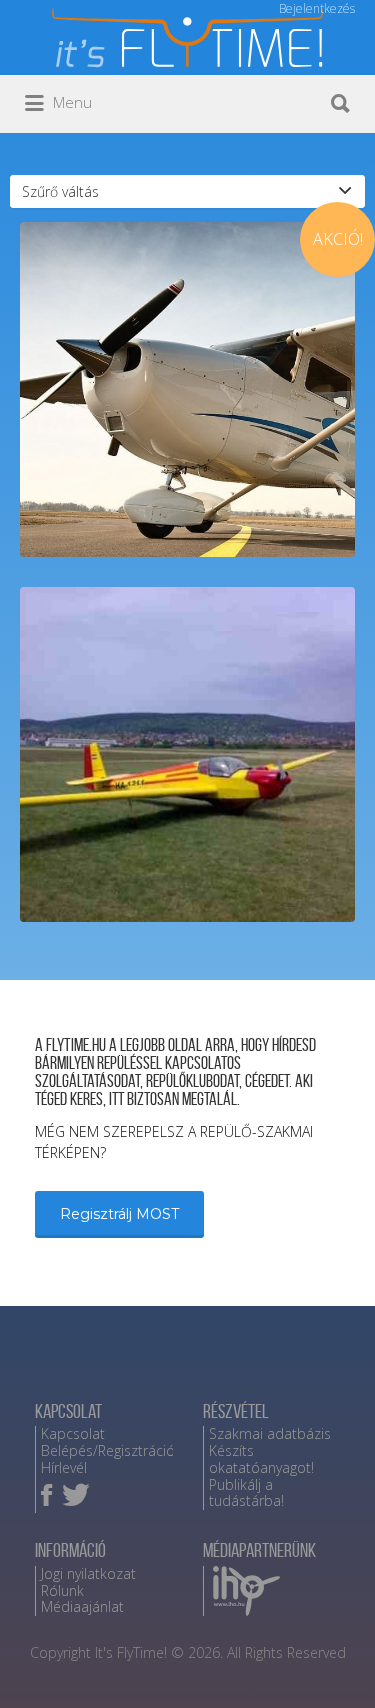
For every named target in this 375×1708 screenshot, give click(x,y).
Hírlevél (64, 1467)
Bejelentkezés (317, 8)
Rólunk (62, 1590)
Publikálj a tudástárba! (246, 1493)
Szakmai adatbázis (270, 1433)
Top (352, 1680)
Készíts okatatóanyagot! (261, 1459)
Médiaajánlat (82, 1606)
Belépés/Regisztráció (108, 1450)
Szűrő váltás (60, 191)
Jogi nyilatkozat (88, 1573)
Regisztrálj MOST (119, 1214)
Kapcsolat (73, 1433)
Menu (70, 102)
